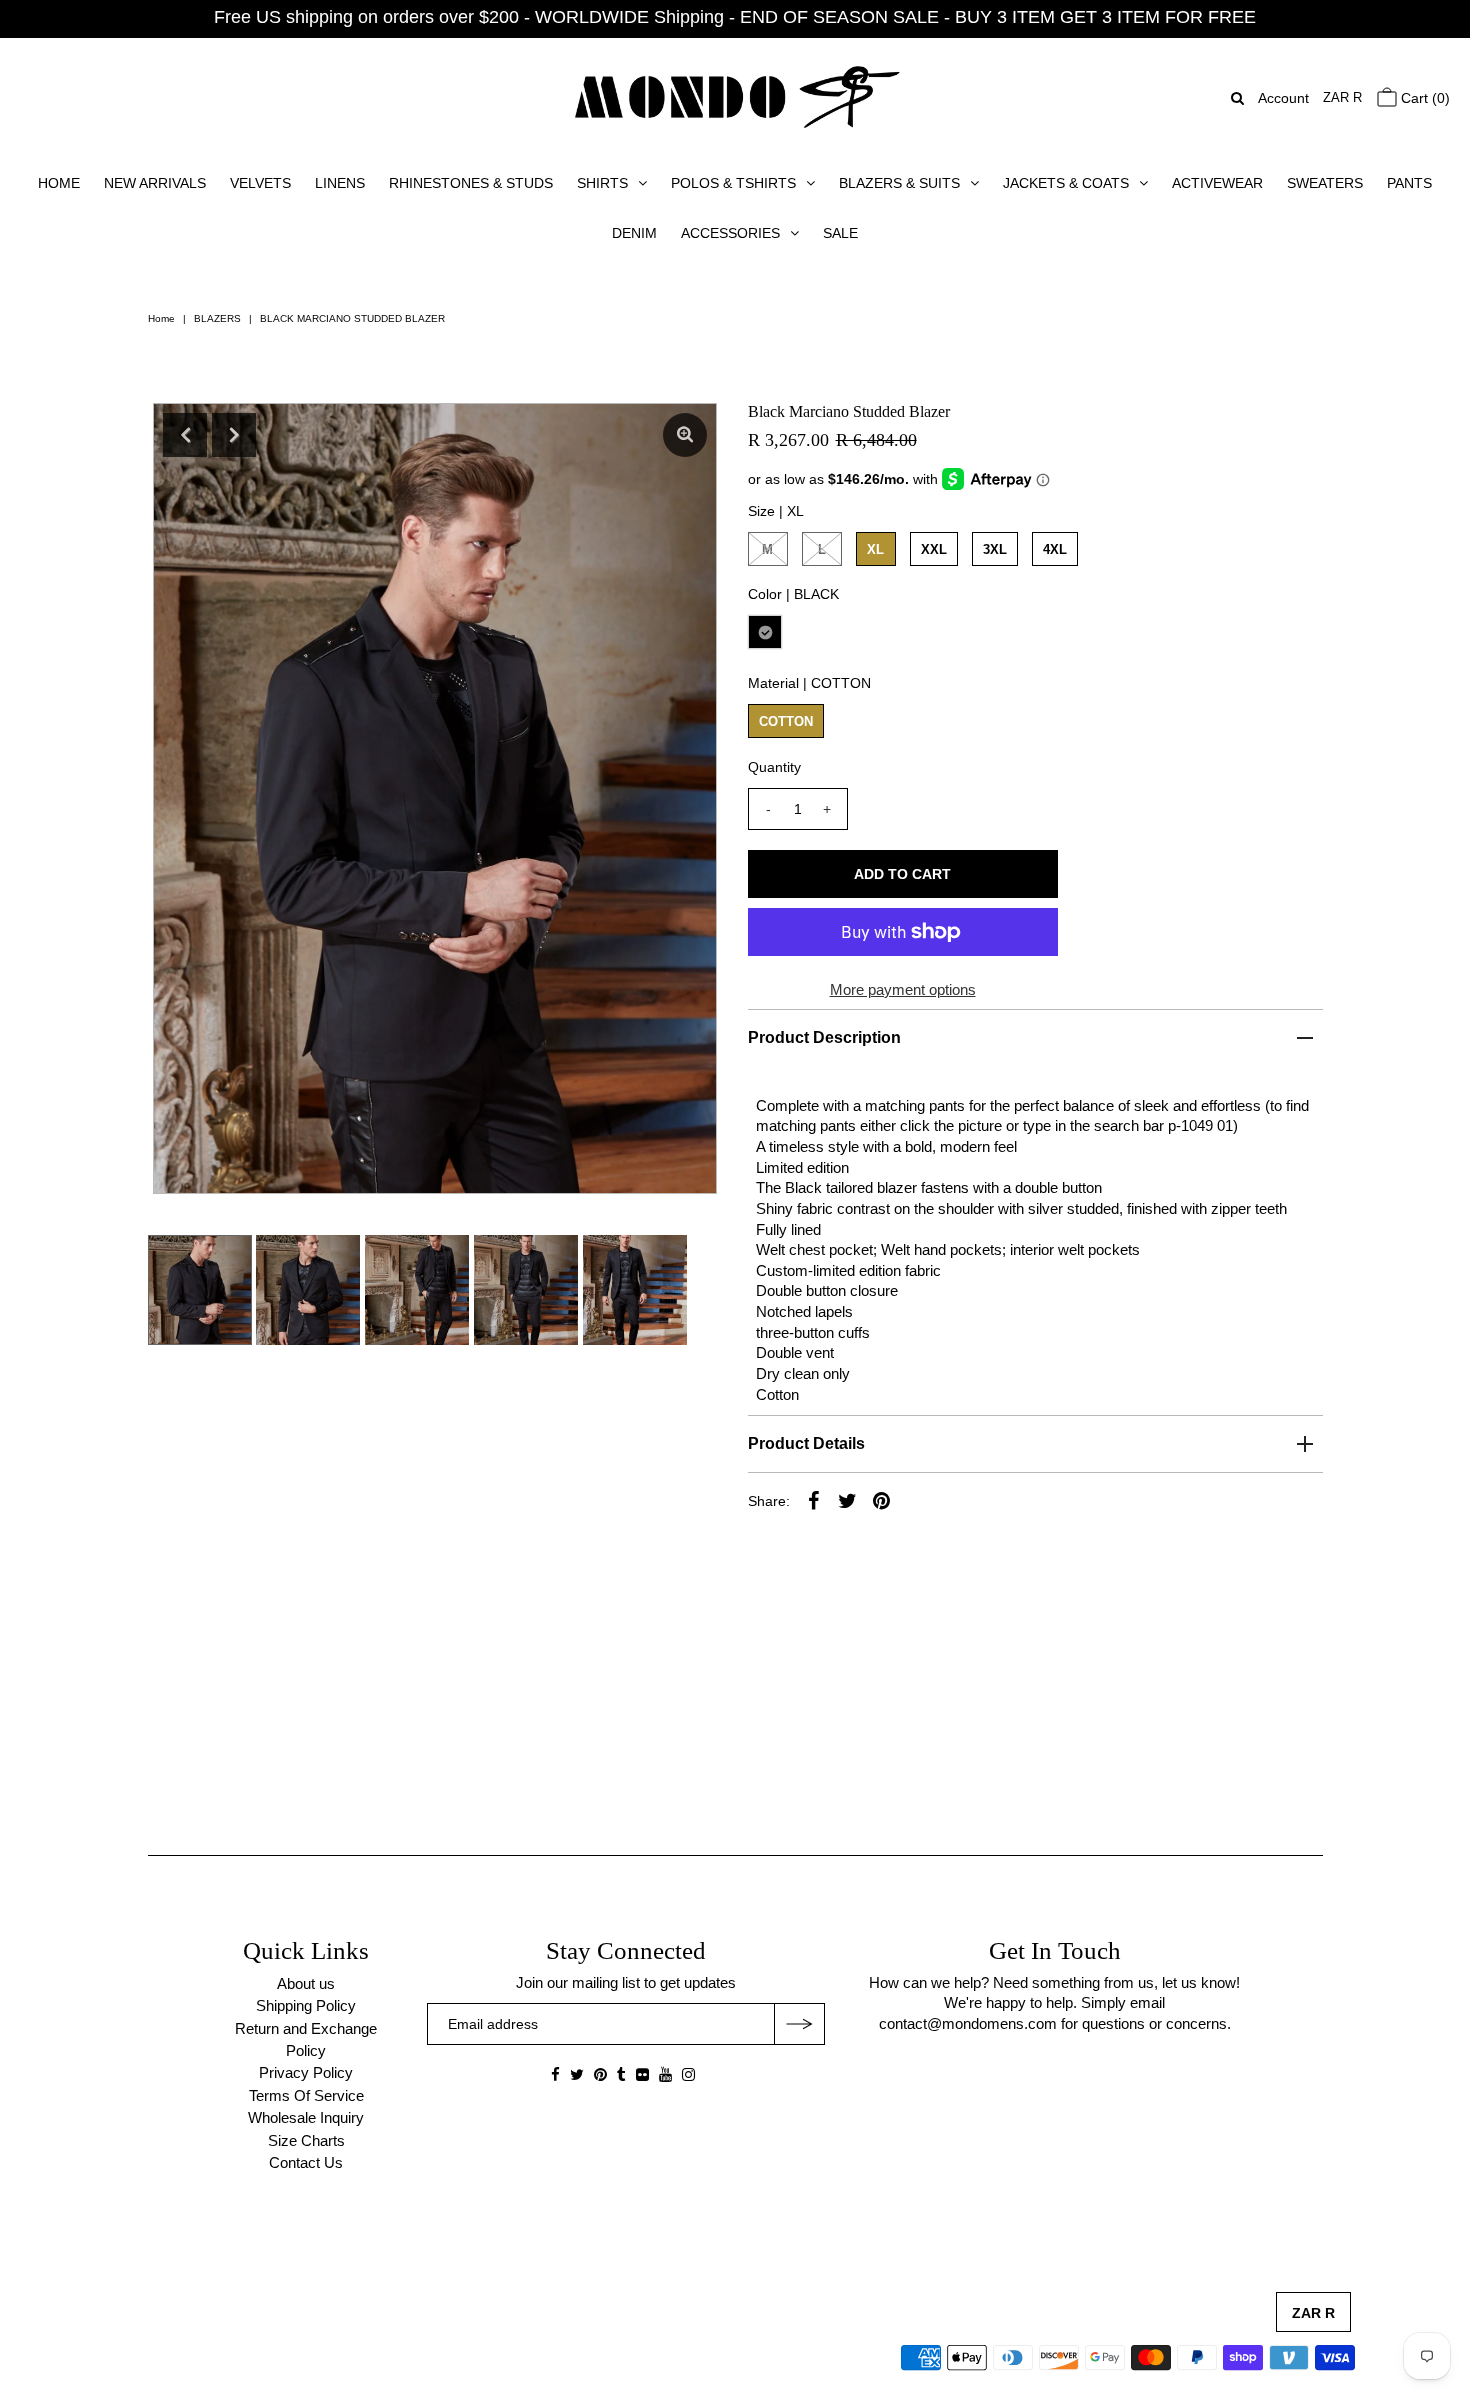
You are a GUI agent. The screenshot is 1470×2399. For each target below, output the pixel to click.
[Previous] (185, 435)
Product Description (824, 1037)
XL (875, 549)
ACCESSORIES (730, 233)
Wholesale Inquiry (306, 2117)
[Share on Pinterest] (882, 1500)
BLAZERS (217, 318)
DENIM (634, 233)
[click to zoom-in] (685, 435)
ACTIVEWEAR (1217, 183)
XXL (934, 549)
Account (1283, 98)
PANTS (1409, 183)
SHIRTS (602, 183)
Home (161, 318)
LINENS (340, 183)
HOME (59, 183)
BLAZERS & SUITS (899, 183)
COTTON (786, 721)
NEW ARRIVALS (155, 183)
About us (306, 1983)
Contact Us (306, 2162)
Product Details (806, 1443)
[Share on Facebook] (814, 1500)
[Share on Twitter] (848, 1500)
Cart (1423, 98)
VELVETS (260, 183)
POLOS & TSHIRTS (733, 183)
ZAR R (1342, 97)
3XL (995, 549)
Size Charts (306, 2140)
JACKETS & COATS (1066, 183)
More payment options (903, 989)
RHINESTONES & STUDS (471, 183)
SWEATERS (1325, 183)
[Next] (234, 435)
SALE (840, 233)
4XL (1055, 549)
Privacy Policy (306, 2072)
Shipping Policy (306, 2005)
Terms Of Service (306, 2095)
